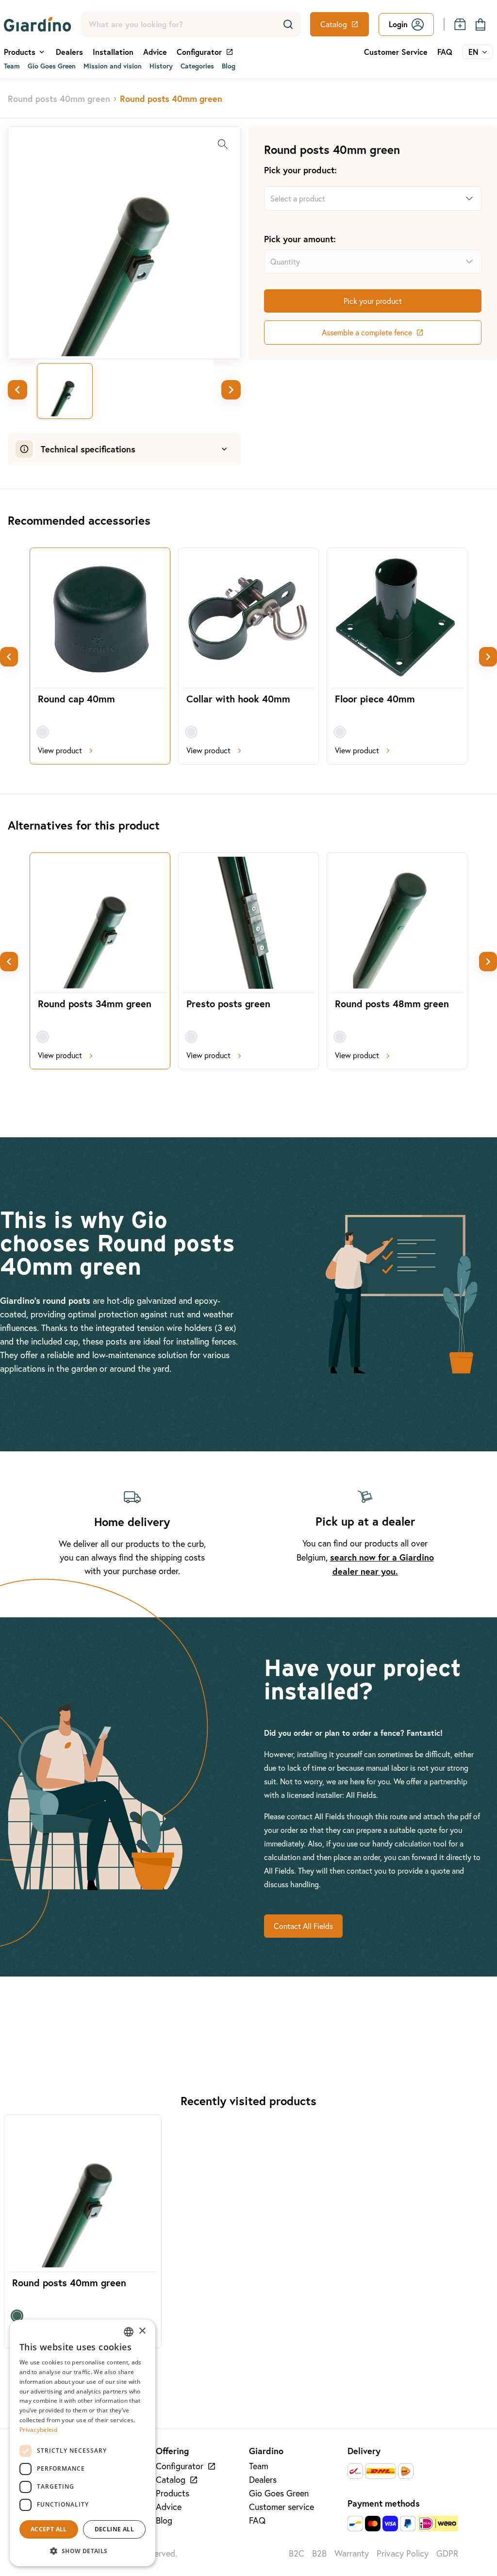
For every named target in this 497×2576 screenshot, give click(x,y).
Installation (113, 52)
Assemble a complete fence (367, 332)
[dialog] (83, 2443)
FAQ (445, 52)
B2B (319, 2553)
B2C (297, 2553)
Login (398, 24)
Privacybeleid (38, 2430)
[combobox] (361, 199)
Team (12, 66)
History (161, 66)
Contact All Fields (303, 1926)
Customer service (282, 2507)
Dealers (69, 52)
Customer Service (396, 52)
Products (173, 2493)
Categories (197, 66)
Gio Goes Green (52, 66)
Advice (155, 52)
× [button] (142, 2331)
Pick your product (373, 301)
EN (473, 52)
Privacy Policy (403, 2553)
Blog (229, 66)
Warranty (352, 2553)
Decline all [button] (114, 2529)
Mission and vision (113, 66)
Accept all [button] (49, 2529)
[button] (83, 2551)
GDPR (447, 2553)
